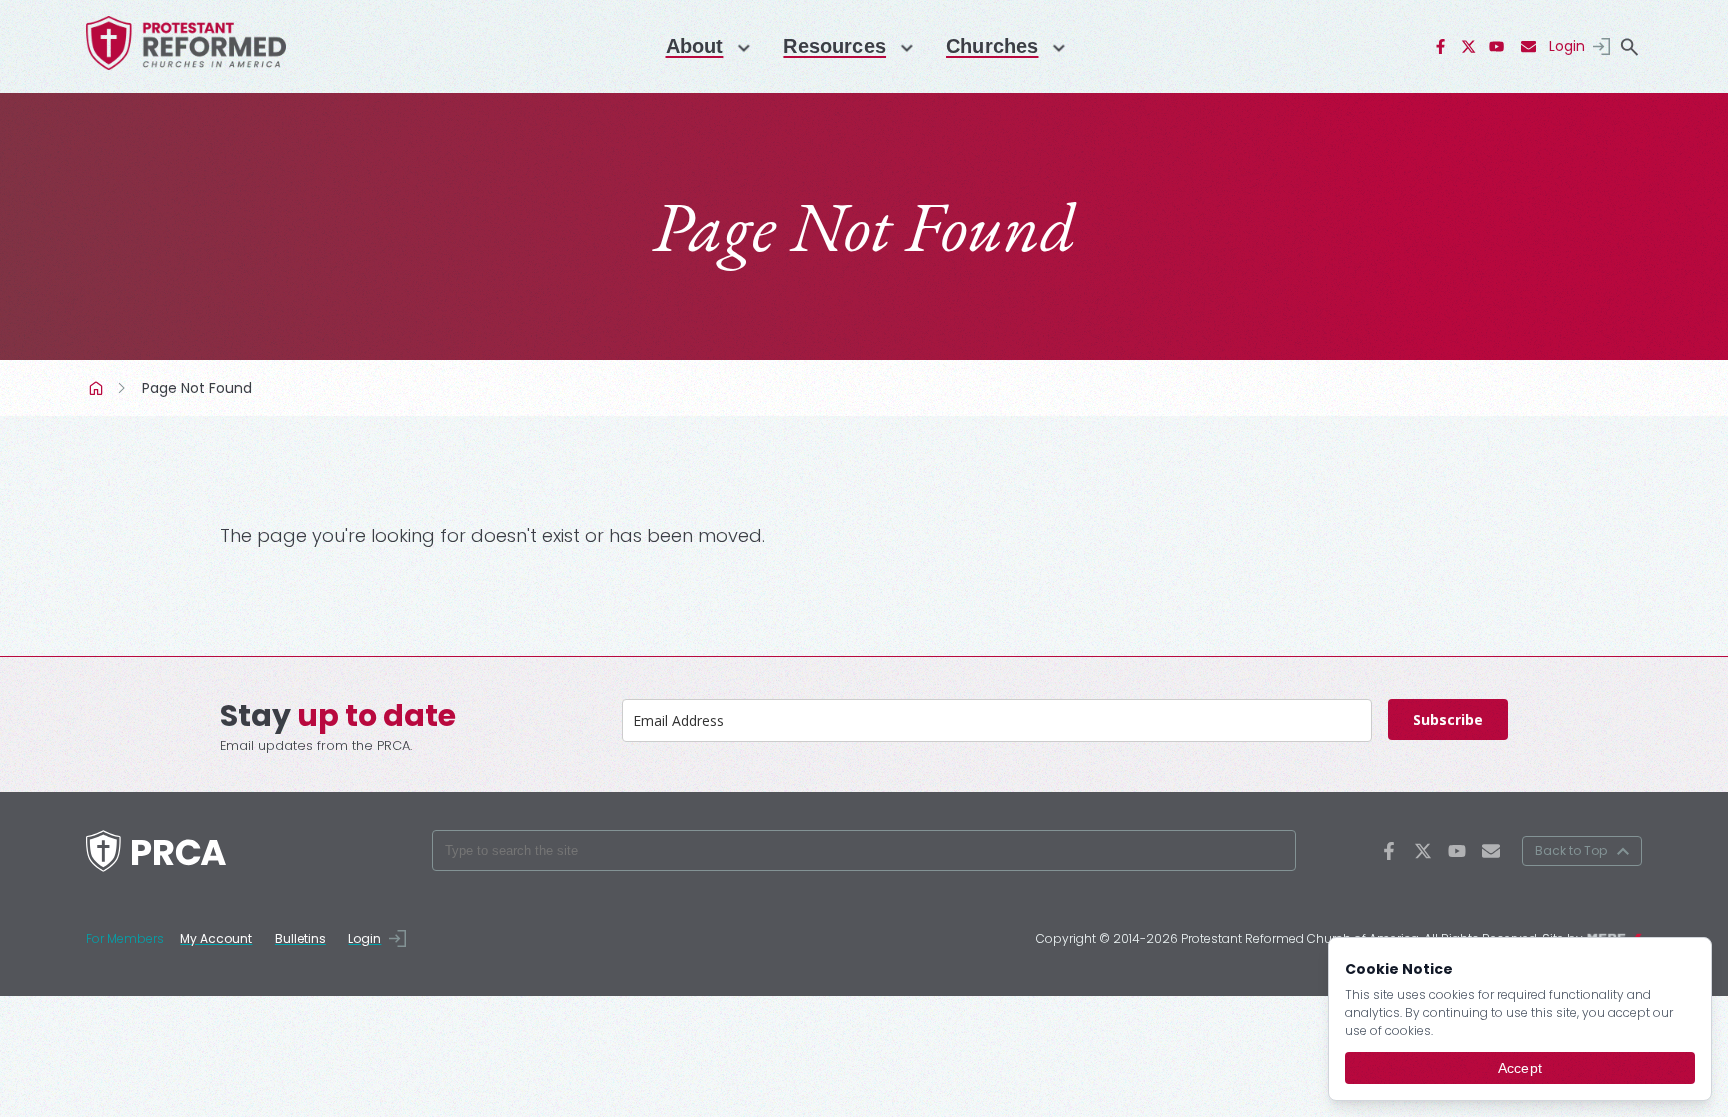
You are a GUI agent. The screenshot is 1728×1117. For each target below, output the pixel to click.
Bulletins (300, 938)
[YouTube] (1497, 47)
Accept (1520, 1068)
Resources (834, 46)
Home (98, 388)
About (695, 46)
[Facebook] (1441, 47)
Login (1567, 46)
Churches (992, 46)
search (1630, 47)
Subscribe (1448, 719)
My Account (216, 938)
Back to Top (1571, 850)
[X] (1469, 47)
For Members (125, 938)
